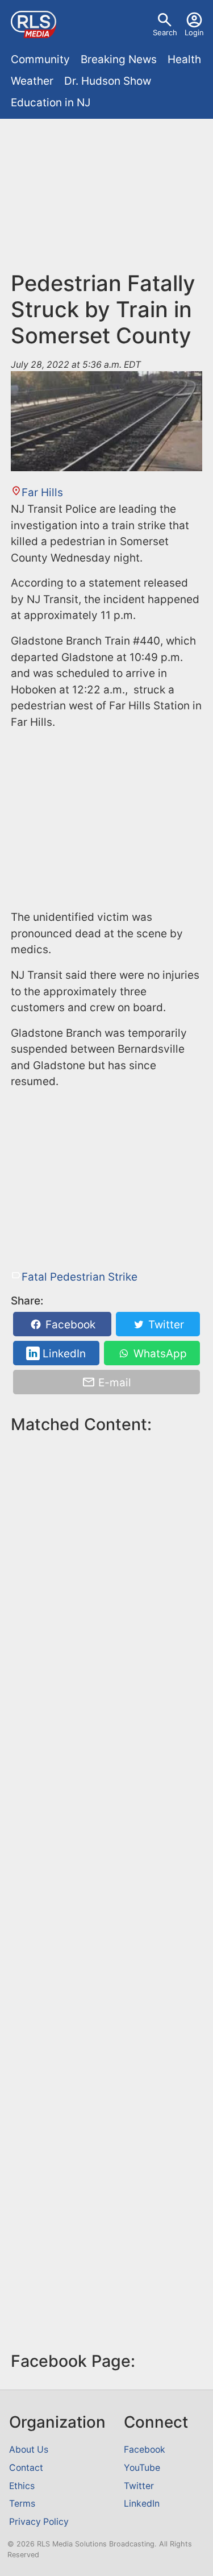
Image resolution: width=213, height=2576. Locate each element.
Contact (26, 2468)
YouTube (142, 2468)
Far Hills (42, 493)
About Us (29, 2450)
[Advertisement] (106, 200)
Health (184, 59)
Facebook (69, 1325)
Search (165, 32)
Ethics (22, 2486)
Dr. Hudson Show (108, 81)
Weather (32, 81)
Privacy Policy (39, 2522)
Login (194, 32)
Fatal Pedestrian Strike (80, 1277)
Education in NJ (51, 103)
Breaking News (119, 59)
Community (40, 59)
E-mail (113, 1382)
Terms (22, 2504)
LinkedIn (63, 1354)
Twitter (165, 1325)
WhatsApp (159, 1354)
